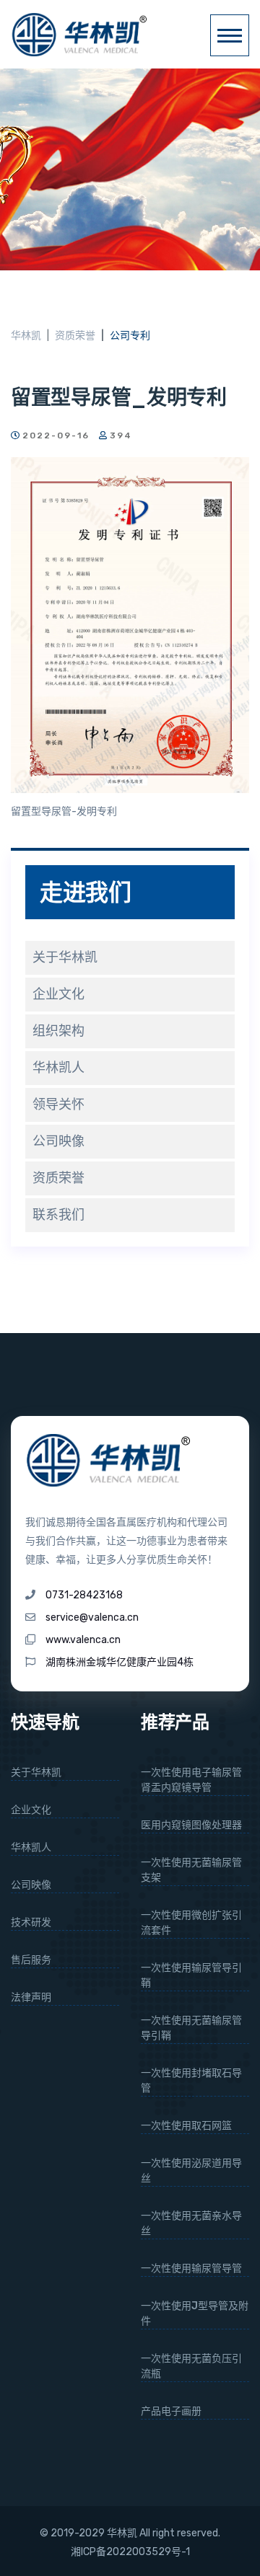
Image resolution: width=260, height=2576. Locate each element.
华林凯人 (58, 1068)
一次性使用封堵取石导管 (191, 2081)
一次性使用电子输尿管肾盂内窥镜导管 (191, 1780)
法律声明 (31, 1997)
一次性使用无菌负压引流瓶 (191, 2366)
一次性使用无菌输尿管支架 (191, 1870)
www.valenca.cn (83, 1640)
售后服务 (31, 1960)
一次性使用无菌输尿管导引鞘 (191, 2028)
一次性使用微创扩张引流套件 (191, 1923)
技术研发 (31, 1922)
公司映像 (58, 1141)
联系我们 (58, 1215)
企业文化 (58, 994)
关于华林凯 (65, 957)
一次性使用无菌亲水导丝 (191, 2223)
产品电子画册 (171, 2411)
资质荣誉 (75, 336)
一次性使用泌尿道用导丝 (191, 2171)
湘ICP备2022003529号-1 (130, 2552)
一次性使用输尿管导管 (191, 2269)
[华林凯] (83, 34)
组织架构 (58, 1031)
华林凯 (26, 336)
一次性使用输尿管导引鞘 (191, 1975)
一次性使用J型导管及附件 (195, 2314)
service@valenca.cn (92, 1617)
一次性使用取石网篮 (186, 2126)
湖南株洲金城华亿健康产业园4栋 (120, 1662)
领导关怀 (58, 1105)
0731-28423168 (84, 1595)
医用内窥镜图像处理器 (191, 1825)
